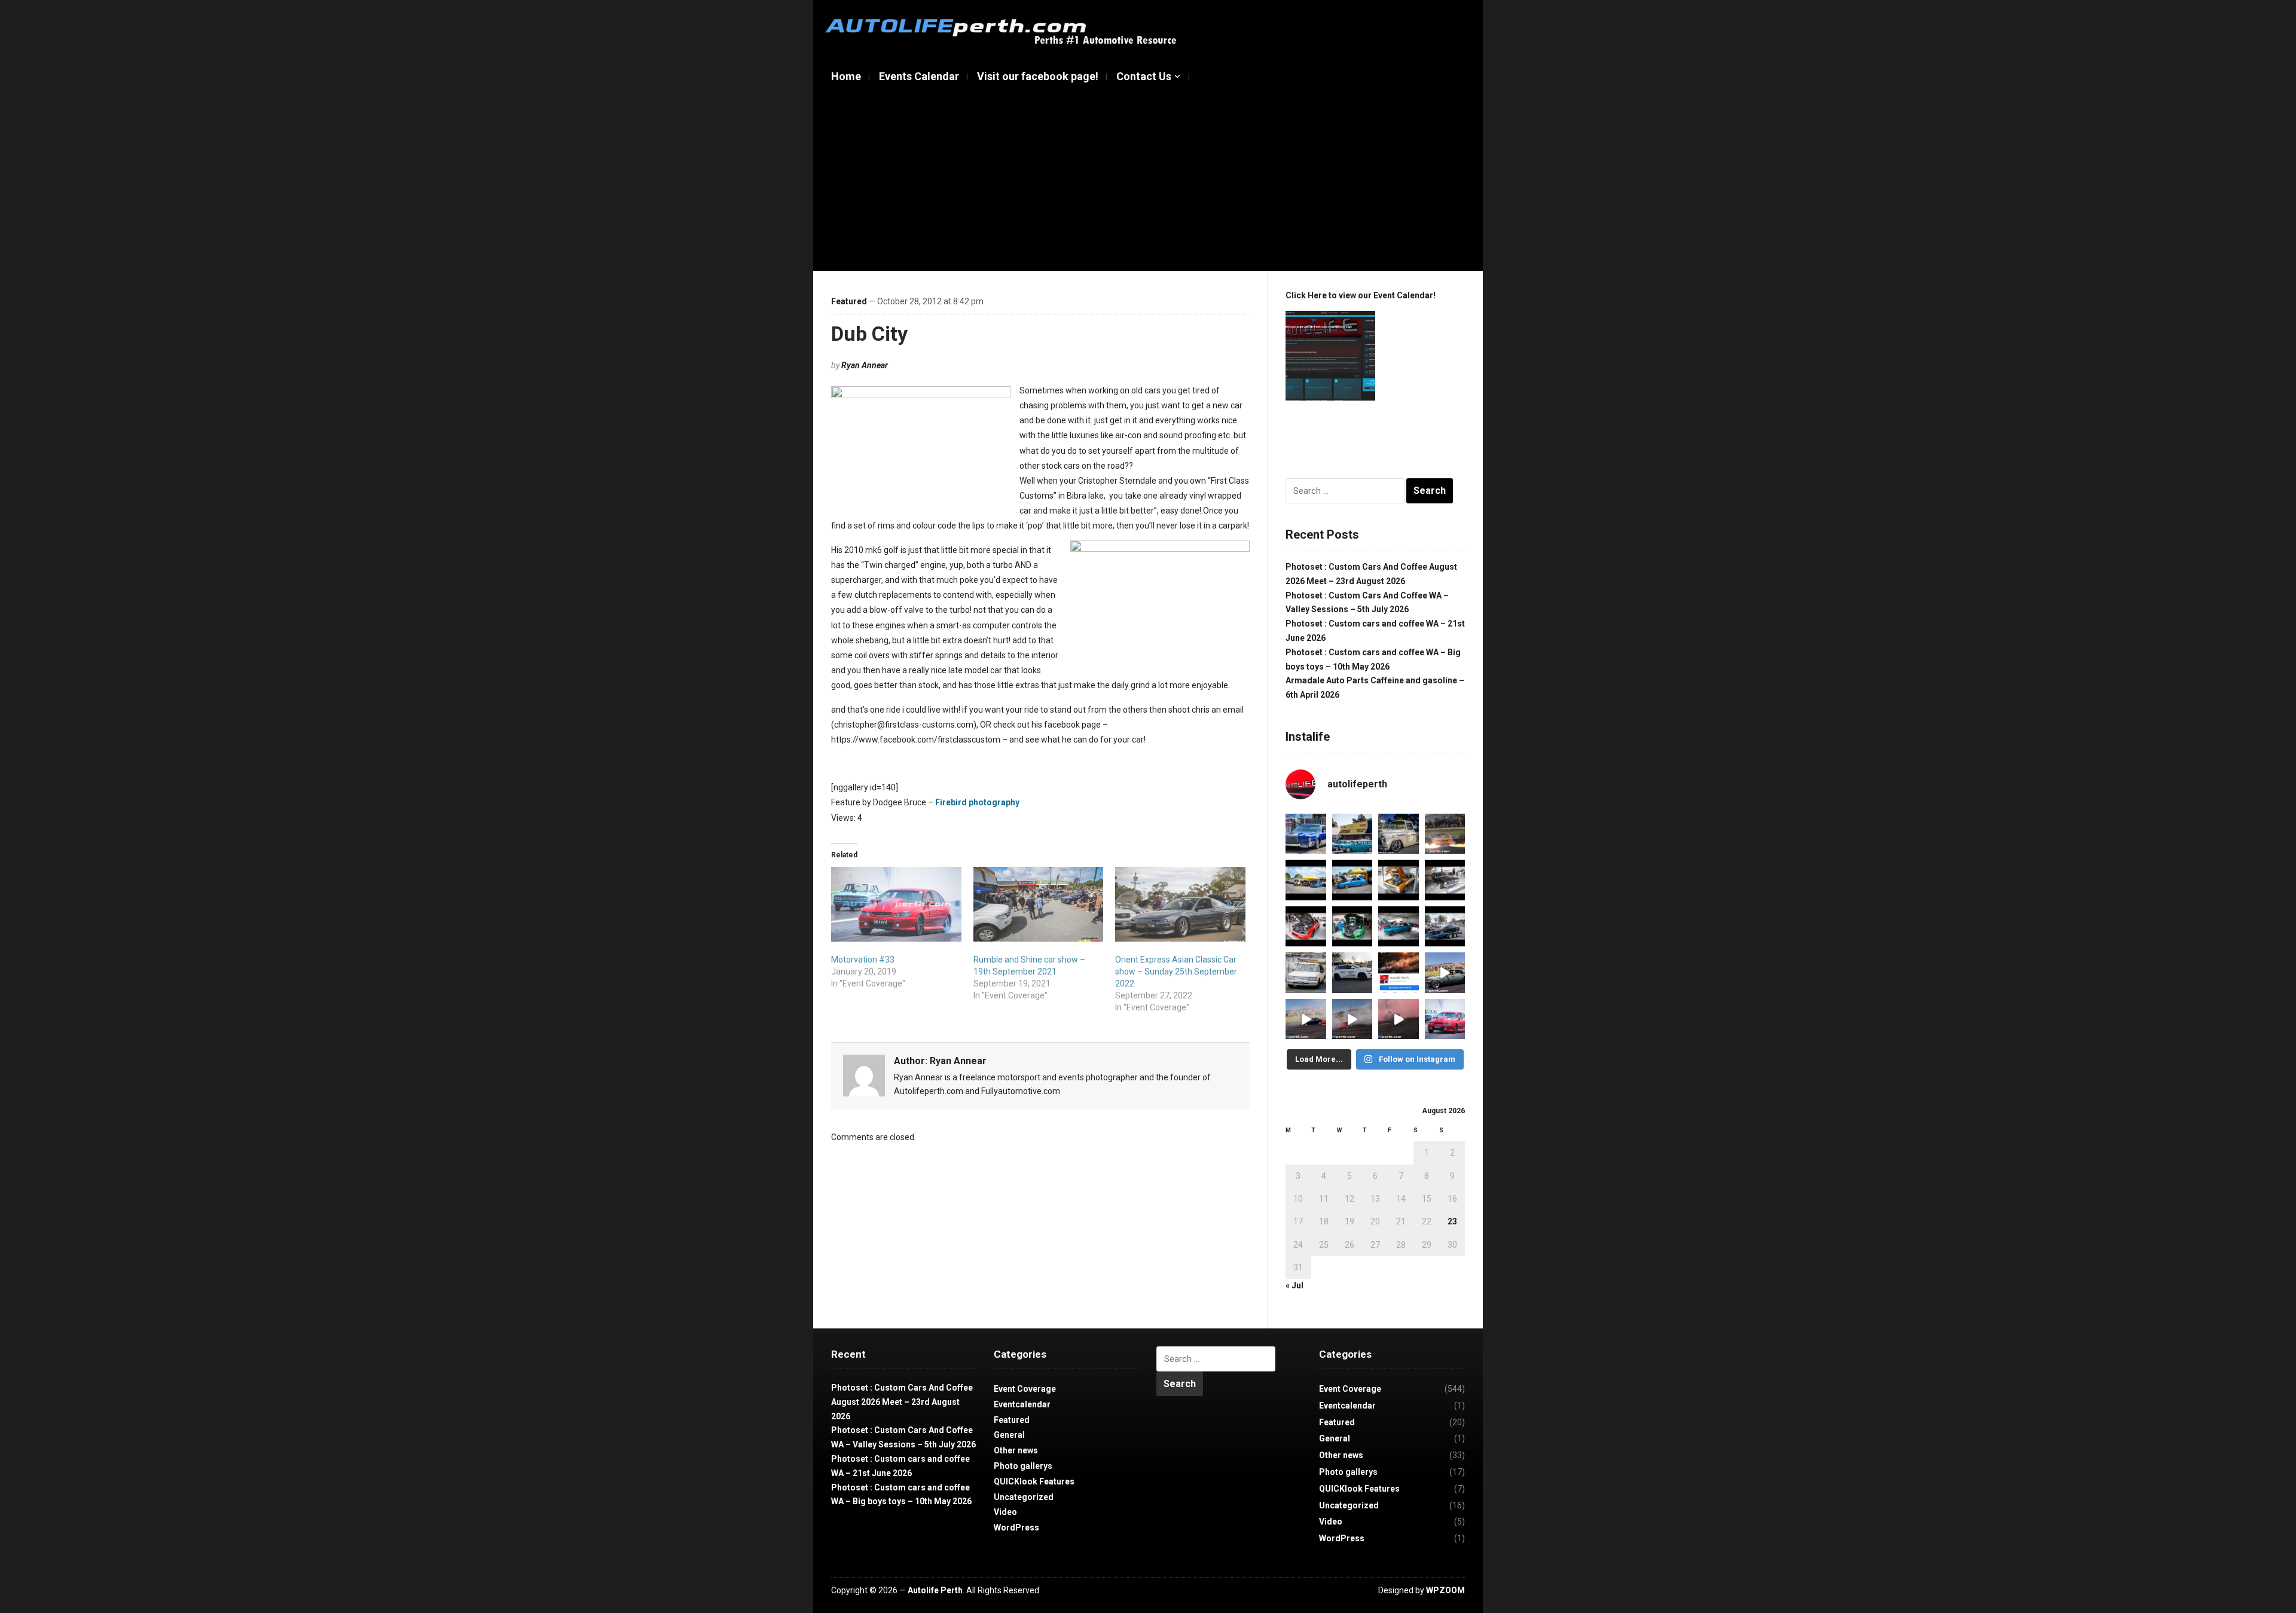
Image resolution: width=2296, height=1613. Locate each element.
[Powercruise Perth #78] (1399, 927)
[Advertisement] (1148, 181)
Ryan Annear (865, 365)
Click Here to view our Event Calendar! (1361, 295)
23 (1452, 1221)
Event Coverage (1025, 1389)
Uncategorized (1024, 1497)
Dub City (869, 334)
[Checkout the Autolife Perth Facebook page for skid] (1399, 973)
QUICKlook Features (1034, 1481)
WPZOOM (1445, 1590)
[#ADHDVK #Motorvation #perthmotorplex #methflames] (1445, 834)
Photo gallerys (1023, 1466)
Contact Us (1144, 76)
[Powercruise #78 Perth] (1399, 880)
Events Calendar (919, 76)
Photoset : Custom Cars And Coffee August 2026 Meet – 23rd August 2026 (902, 1402)
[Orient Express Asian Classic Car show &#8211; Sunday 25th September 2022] (1180, 904)
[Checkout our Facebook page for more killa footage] (1352, 1019)
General (1009, 1435)
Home (846, 76)
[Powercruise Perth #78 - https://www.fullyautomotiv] (1306, 880)
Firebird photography (977, 802)
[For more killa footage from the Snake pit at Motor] (1306, 1019)
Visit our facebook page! (1038, 76)
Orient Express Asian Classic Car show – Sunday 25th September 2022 (1176, 972)
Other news (1016, 1450)
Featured (849, 301)
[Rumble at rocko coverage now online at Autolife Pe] (1399, 834)
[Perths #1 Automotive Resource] (1004, 30)
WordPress (1016, 1528)
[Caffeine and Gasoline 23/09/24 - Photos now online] (1352, 834)
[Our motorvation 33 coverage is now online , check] (1445, 1019)
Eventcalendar (1022, 1404)
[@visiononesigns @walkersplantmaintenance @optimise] (1352, 973)
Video (1005, 1512)
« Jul (1294, 1285)
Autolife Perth (935, 1590)
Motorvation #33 (863, 960)
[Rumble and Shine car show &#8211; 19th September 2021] (1039, 904)
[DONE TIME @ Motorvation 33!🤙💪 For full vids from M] (1399, 1019)
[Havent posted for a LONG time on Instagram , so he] (1306, 834)
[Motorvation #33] (896, 904)
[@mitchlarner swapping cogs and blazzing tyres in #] (1445, 973)
